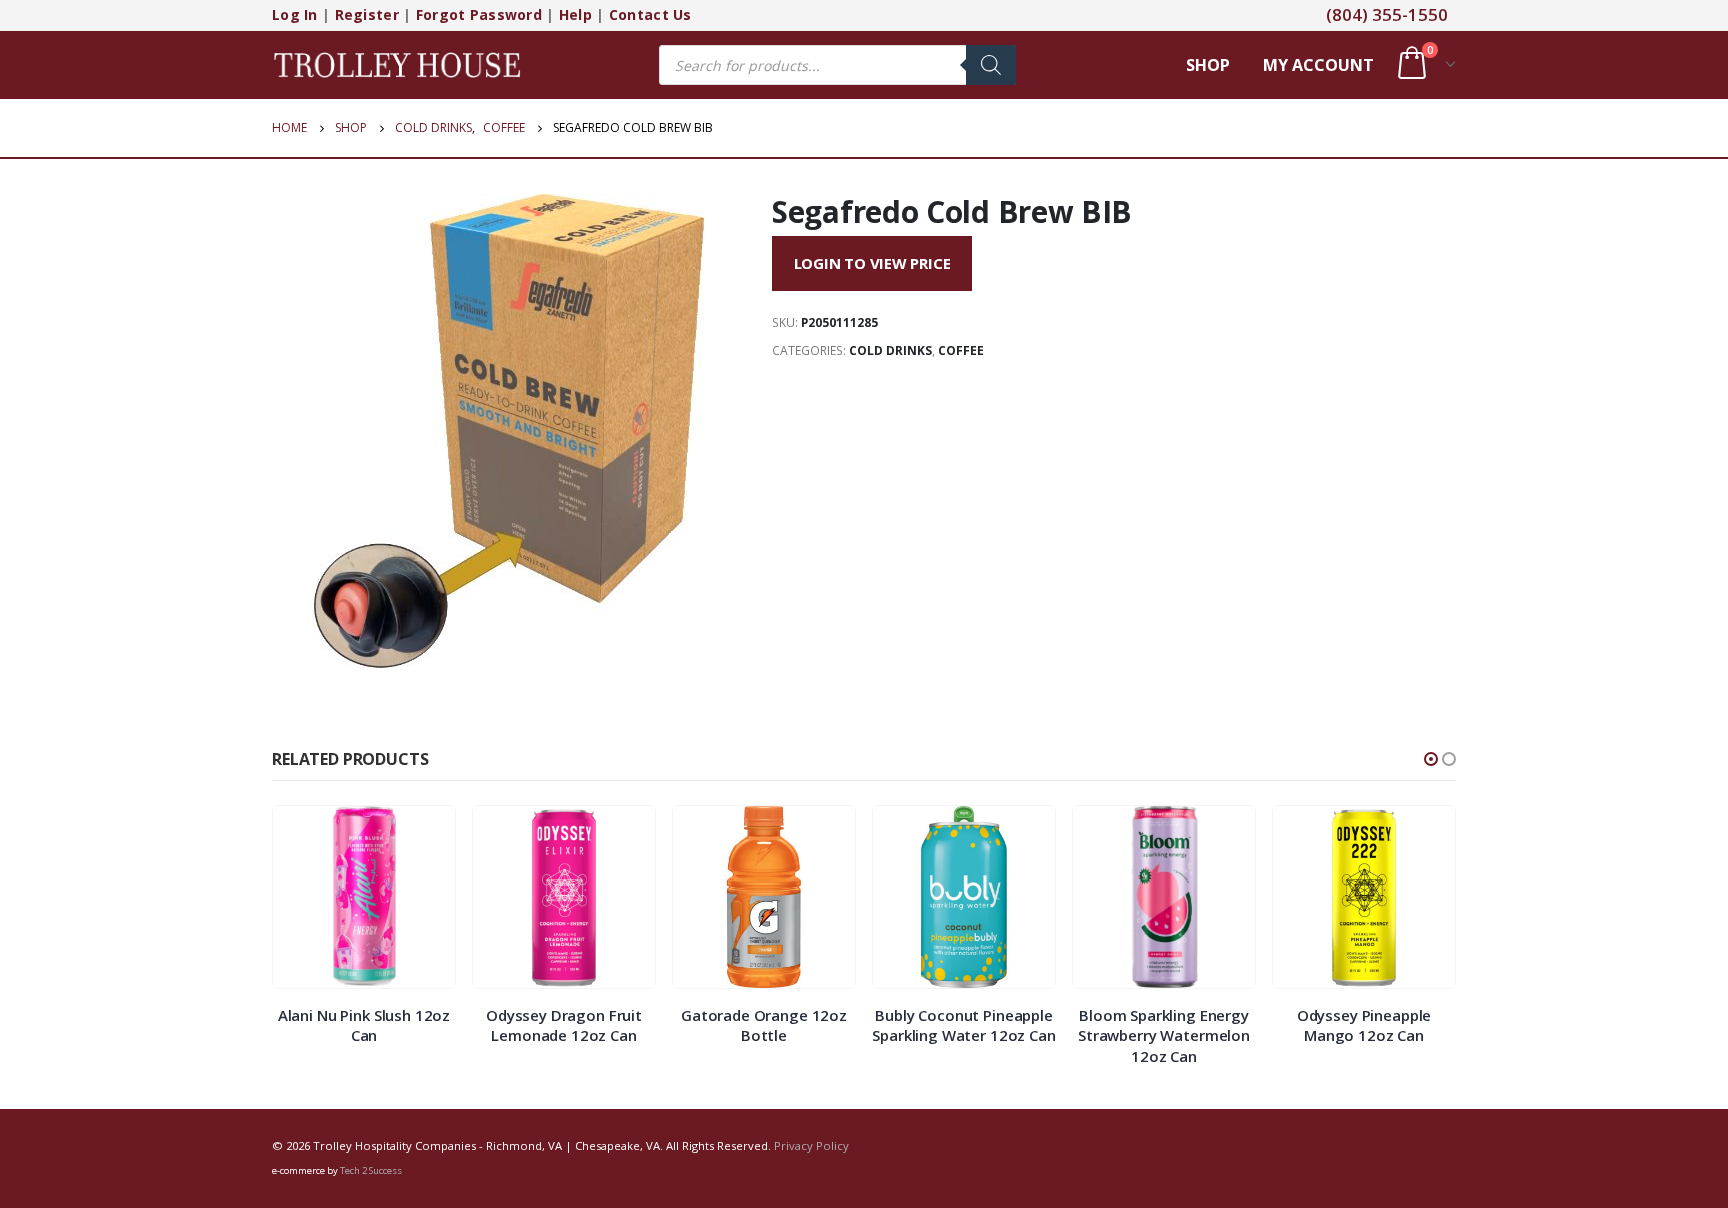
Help (575, 14)
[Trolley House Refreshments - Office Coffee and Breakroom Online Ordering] (397, 64)
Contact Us (650, 14)
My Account (1318, 65)
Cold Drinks (890, 350)
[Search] (991, 65)
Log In (295, 14)
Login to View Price (872, 263)
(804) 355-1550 (1387, 14)
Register (367, 14)
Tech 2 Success (371, 1170)
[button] (1431, 759)
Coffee (961, 350)
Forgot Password (479, 14)
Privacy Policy (811, 1145)
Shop (1208, 65)
